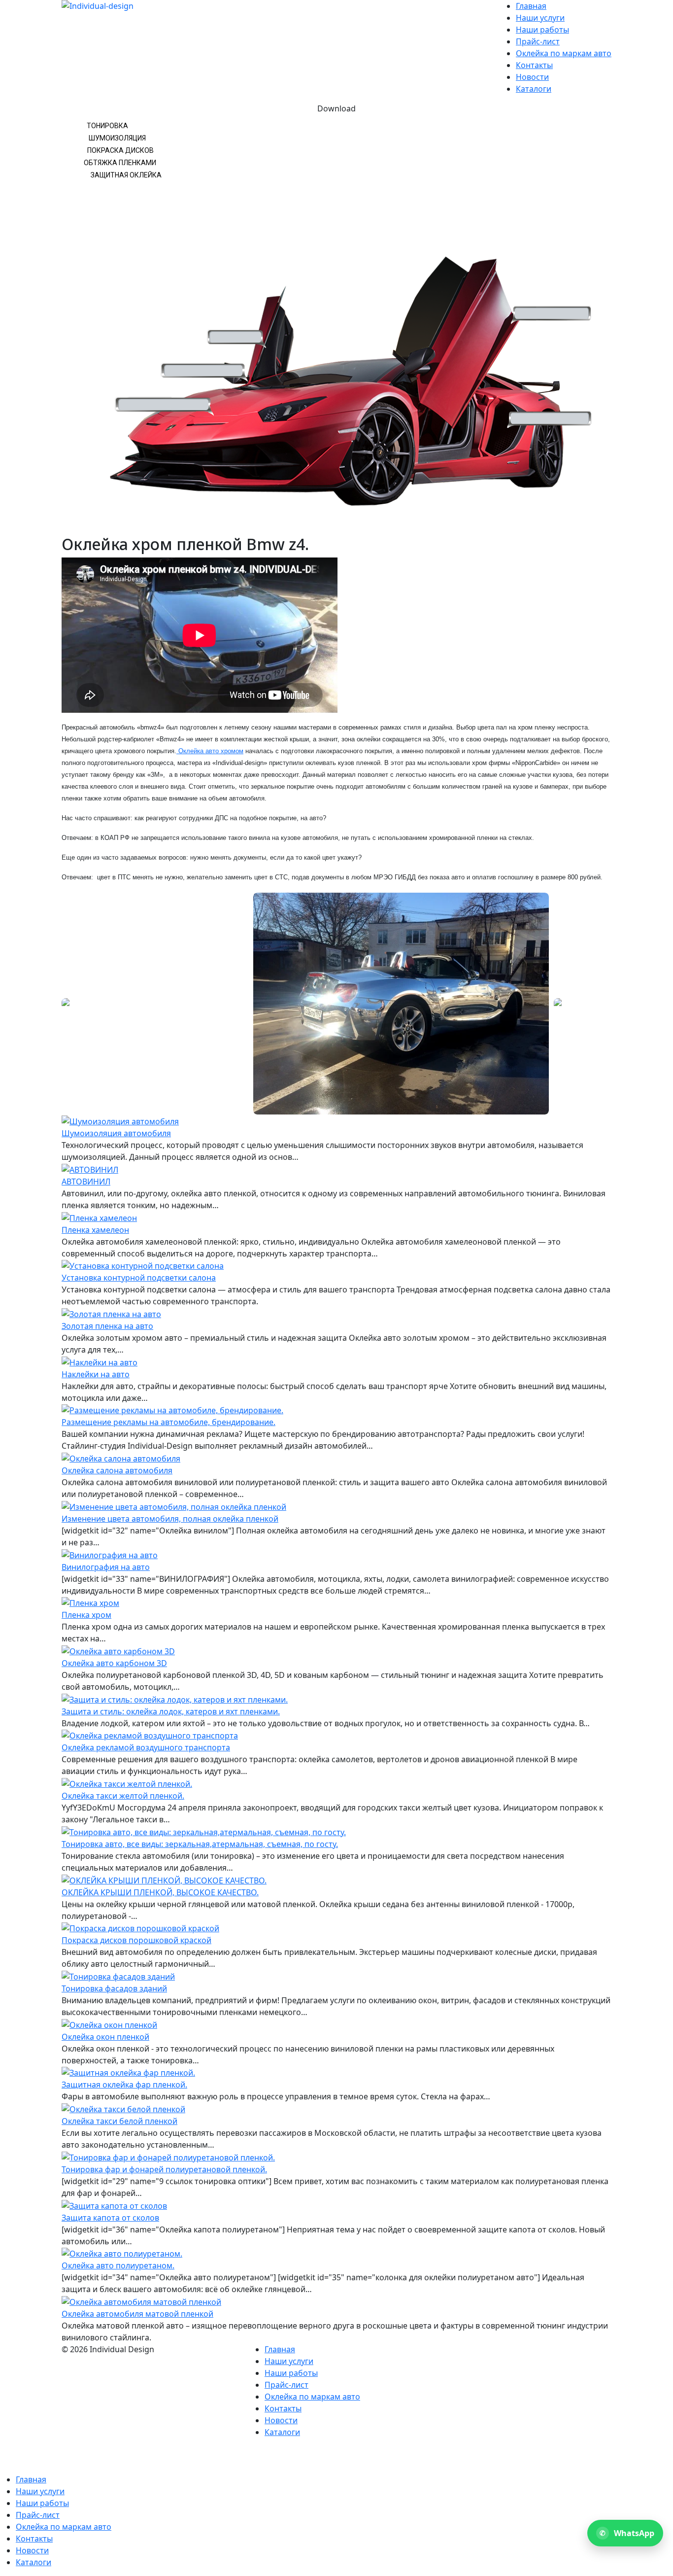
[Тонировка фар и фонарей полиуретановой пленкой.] (168, 2157)
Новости (532, 77)
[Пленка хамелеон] (99, 1217)
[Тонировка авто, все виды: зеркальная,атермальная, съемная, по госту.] (204, 1831)
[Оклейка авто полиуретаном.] (122, 2253)
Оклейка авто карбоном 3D (114, 1663)
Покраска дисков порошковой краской (136, 1940)
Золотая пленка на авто (107, 1326)
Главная (531, 6)
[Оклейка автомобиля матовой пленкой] (141, 2301)
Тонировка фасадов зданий (114, 1988)
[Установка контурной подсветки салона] (143, 1265)
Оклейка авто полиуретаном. (118, 2265)
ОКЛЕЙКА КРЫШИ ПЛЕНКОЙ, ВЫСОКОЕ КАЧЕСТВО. (160, 1892)
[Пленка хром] (90, 1602)
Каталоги (534, 89)
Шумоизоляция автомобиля (116, 1133)
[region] (336, 319)
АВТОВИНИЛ (86, 1182)
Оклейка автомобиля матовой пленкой (137, 2314)
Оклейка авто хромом (210, 751)
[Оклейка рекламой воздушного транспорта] (150, 1735)
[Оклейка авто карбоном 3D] (118, 1650)
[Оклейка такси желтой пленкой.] (127, 1783)
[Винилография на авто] (110, 1554)
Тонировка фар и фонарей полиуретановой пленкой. (164, 2169)
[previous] (74, 1004)
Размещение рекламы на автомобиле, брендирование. (168, 1422)
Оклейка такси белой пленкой (119, 2121)
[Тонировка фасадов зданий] (118, 1976)
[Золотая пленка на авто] (111, 1313)
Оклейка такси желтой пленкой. (123, 1796)
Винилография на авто (106, 1567)
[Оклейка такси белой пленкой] (123, 2108)
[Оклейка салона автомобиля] (121, 1458)
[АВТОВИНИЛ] (90, 1169)
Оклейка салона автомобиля (117, 1470)
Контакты (534, 65)
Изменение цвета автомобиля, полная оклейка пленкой (170, 1519)
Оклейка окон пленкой (105, 2037)
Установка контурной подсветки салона (139, 1278)
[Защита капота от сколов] (114, 2205)
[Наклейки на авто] (100, 1361)
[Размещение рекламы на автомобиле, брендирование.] (172, 1410)
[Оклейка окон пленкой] (109, 2024)
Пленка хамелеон (95, 1230)
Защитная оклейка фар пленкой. (124, 2085)
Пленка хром (86, 1615)
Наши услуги (540, 18)
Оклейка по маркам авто (564, 53)
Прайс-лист (538, 41)
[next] (599, 1004)
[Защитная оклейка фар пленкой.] (128, 2072)
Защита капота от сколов (110, 2218)
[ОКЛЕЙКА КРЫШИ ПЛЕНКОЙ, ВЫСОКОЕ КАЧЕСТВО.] (164, 1880)
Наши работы (542, 30)
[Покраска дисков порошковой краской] (140, 1928)
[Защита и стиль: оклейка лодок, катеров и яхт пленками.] (175, 1699)
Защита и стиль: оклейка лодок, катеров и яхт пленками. (171, 1711)
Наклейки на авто (96, 1374)
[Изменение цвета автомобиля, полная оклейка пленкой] (174, 1506)
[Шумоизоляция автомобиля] (120, 1120)
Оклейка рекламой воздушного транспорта (146, 1747)
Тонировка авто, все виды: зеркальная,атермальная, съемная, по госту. (200, 1844)
